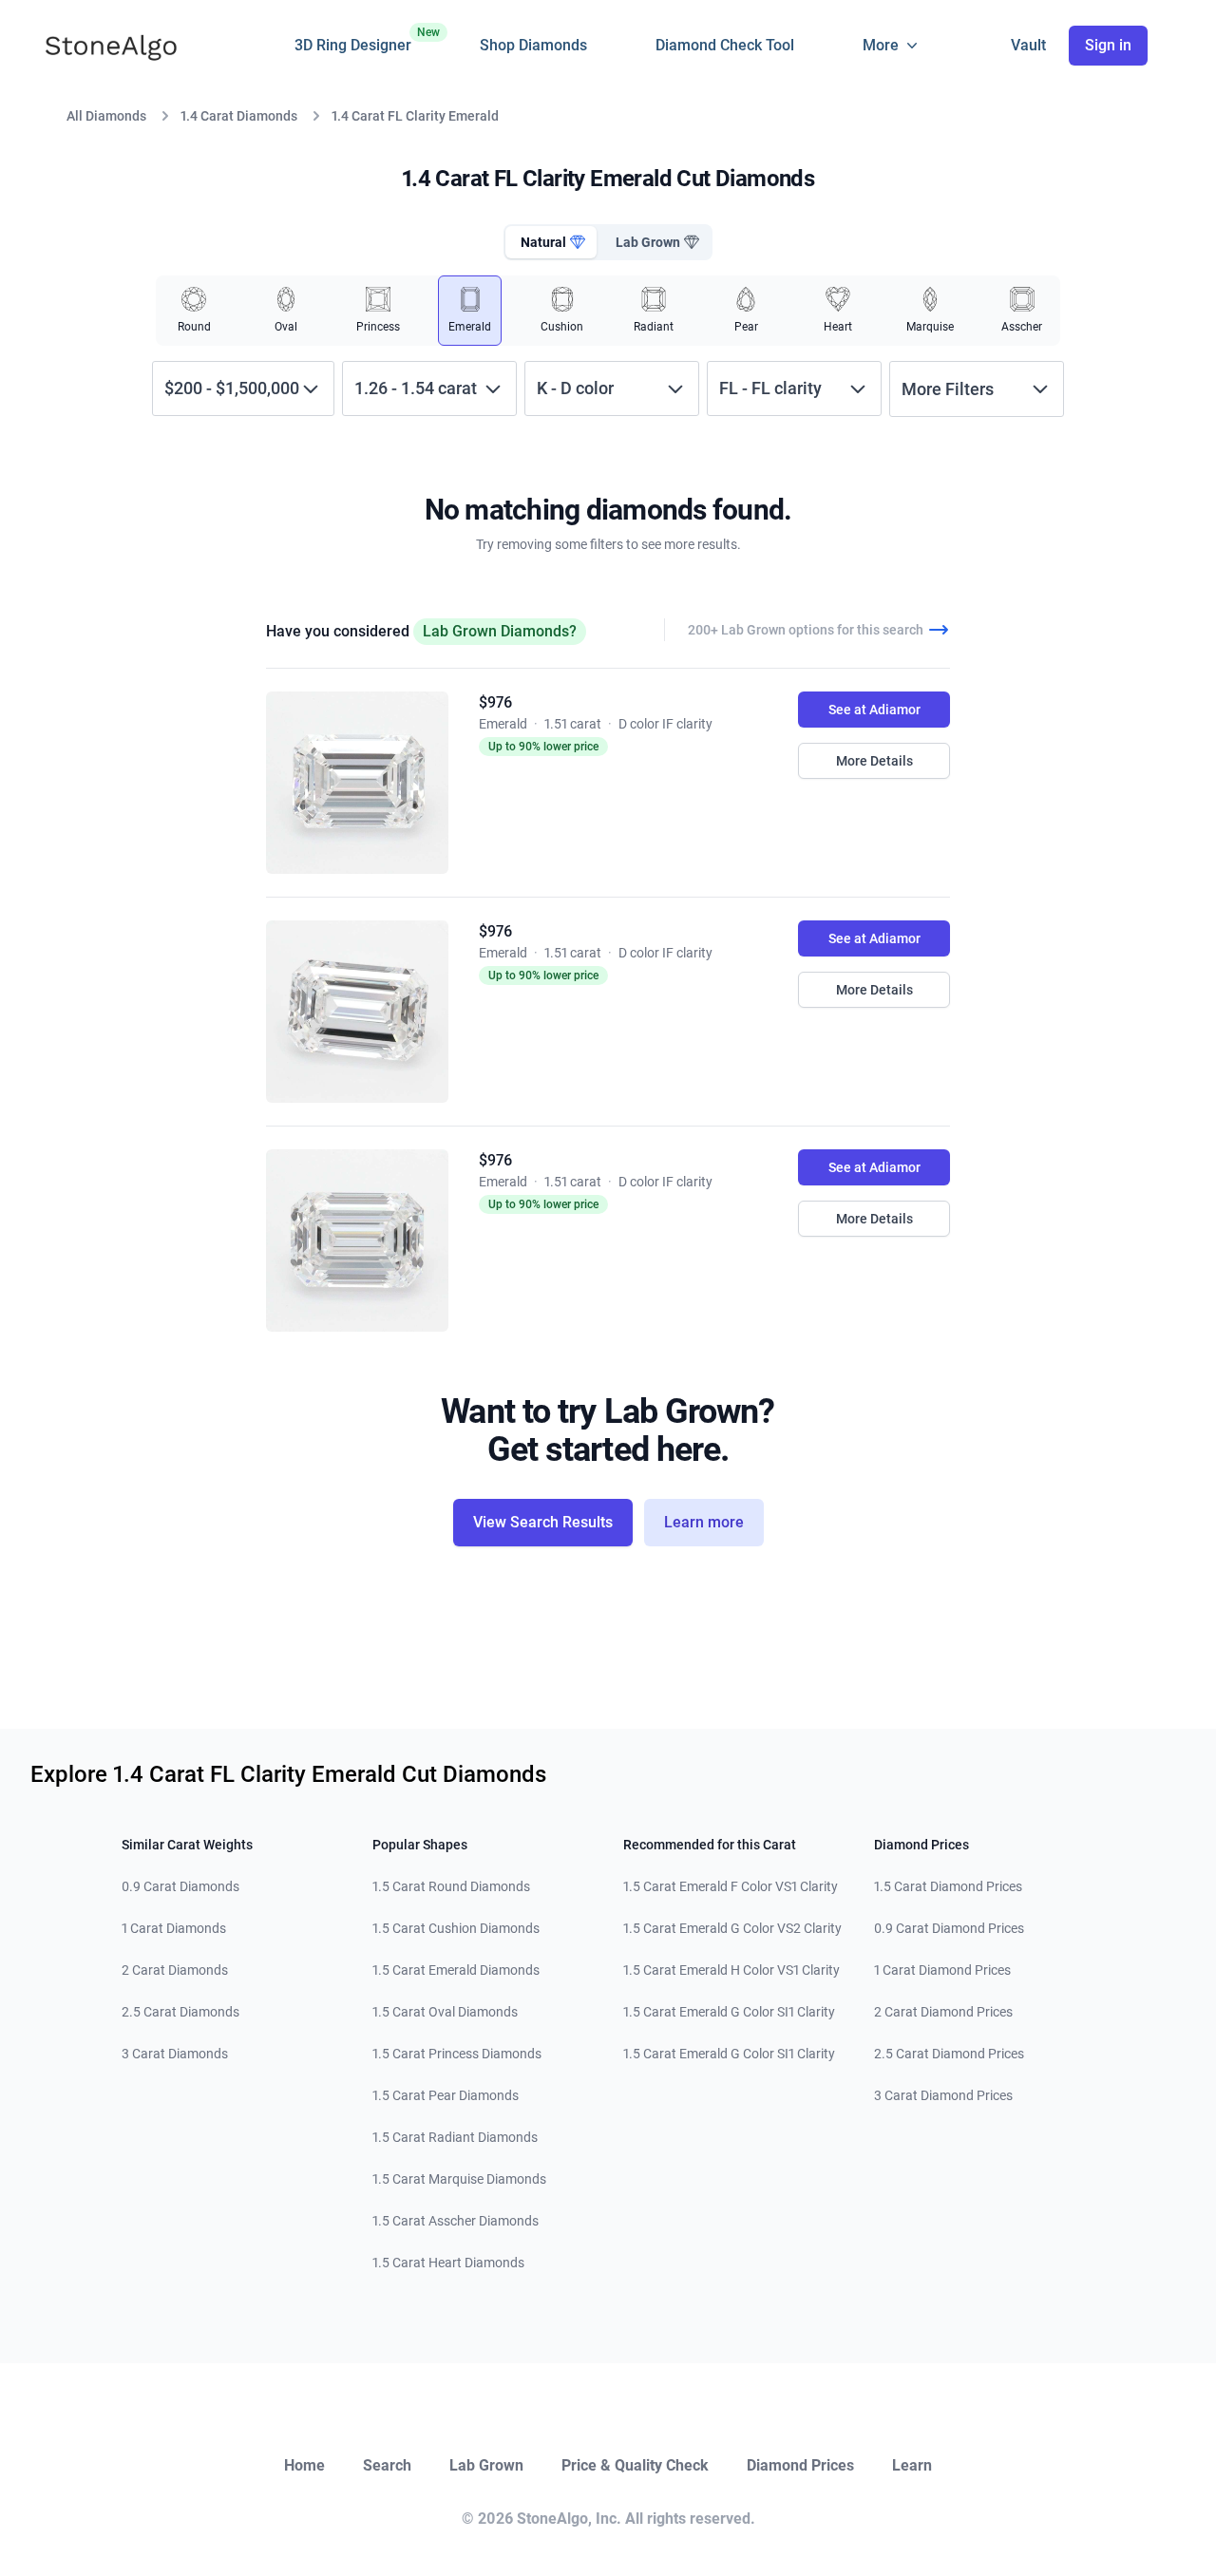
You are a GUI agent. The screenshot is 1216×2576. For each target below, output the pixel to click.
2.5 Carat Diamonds (180, 2012)
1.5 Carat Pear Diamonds (446, 2095)
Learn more (704, 1522)
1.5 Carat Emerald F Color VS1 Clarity (731, 1886)
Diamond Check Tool (725, 45)
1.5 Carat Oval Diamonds (445, 2012)
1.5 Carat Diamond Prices (948, 1886)
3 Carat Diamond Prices (943, 2095)
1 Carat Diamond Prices (942, 1970)
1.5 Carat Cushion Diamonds (456, 1928)
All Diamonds (106, 116)
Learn (912, 2465)
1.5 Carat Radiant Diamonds (455, 2137)
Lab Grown (486, 2465)
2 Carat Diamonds (175, 1970)
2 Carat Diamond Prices (943, 2012)
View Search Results (543, 1522)
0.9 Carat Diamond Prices (949, 1928)
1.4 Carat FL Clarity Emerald (415, 116)
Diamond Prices (800, 2465)
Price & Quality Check (635, 2465)
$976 (495, 702)
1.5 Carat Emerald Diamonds (456, 1970)
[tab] (551, 242)
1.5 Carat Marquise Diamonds (459, 2179)
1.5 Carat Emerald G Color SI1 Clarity (729, 2012)
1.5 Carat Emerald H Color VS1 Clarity (731, 1970)
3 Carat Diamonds (175, 2054)
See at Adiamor (874, 710)
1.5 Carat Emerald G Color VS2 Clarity (732, 1928)
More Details (874, 761)
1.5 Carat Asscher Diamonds (456, 2221)
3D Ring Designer (353, 40)
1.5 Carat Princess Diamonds (457, 2054)
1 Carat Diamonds (174, 1928)
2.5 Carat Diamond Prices (949, 2054)
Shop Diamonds (533, 45)
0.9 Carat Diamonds (180, 1886)
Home (304, 2465)
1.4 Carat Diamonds (239, 116)
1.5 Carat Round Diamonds (451, 1886)
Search (387, 2465)
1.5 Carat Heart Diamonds (448, 2263)
